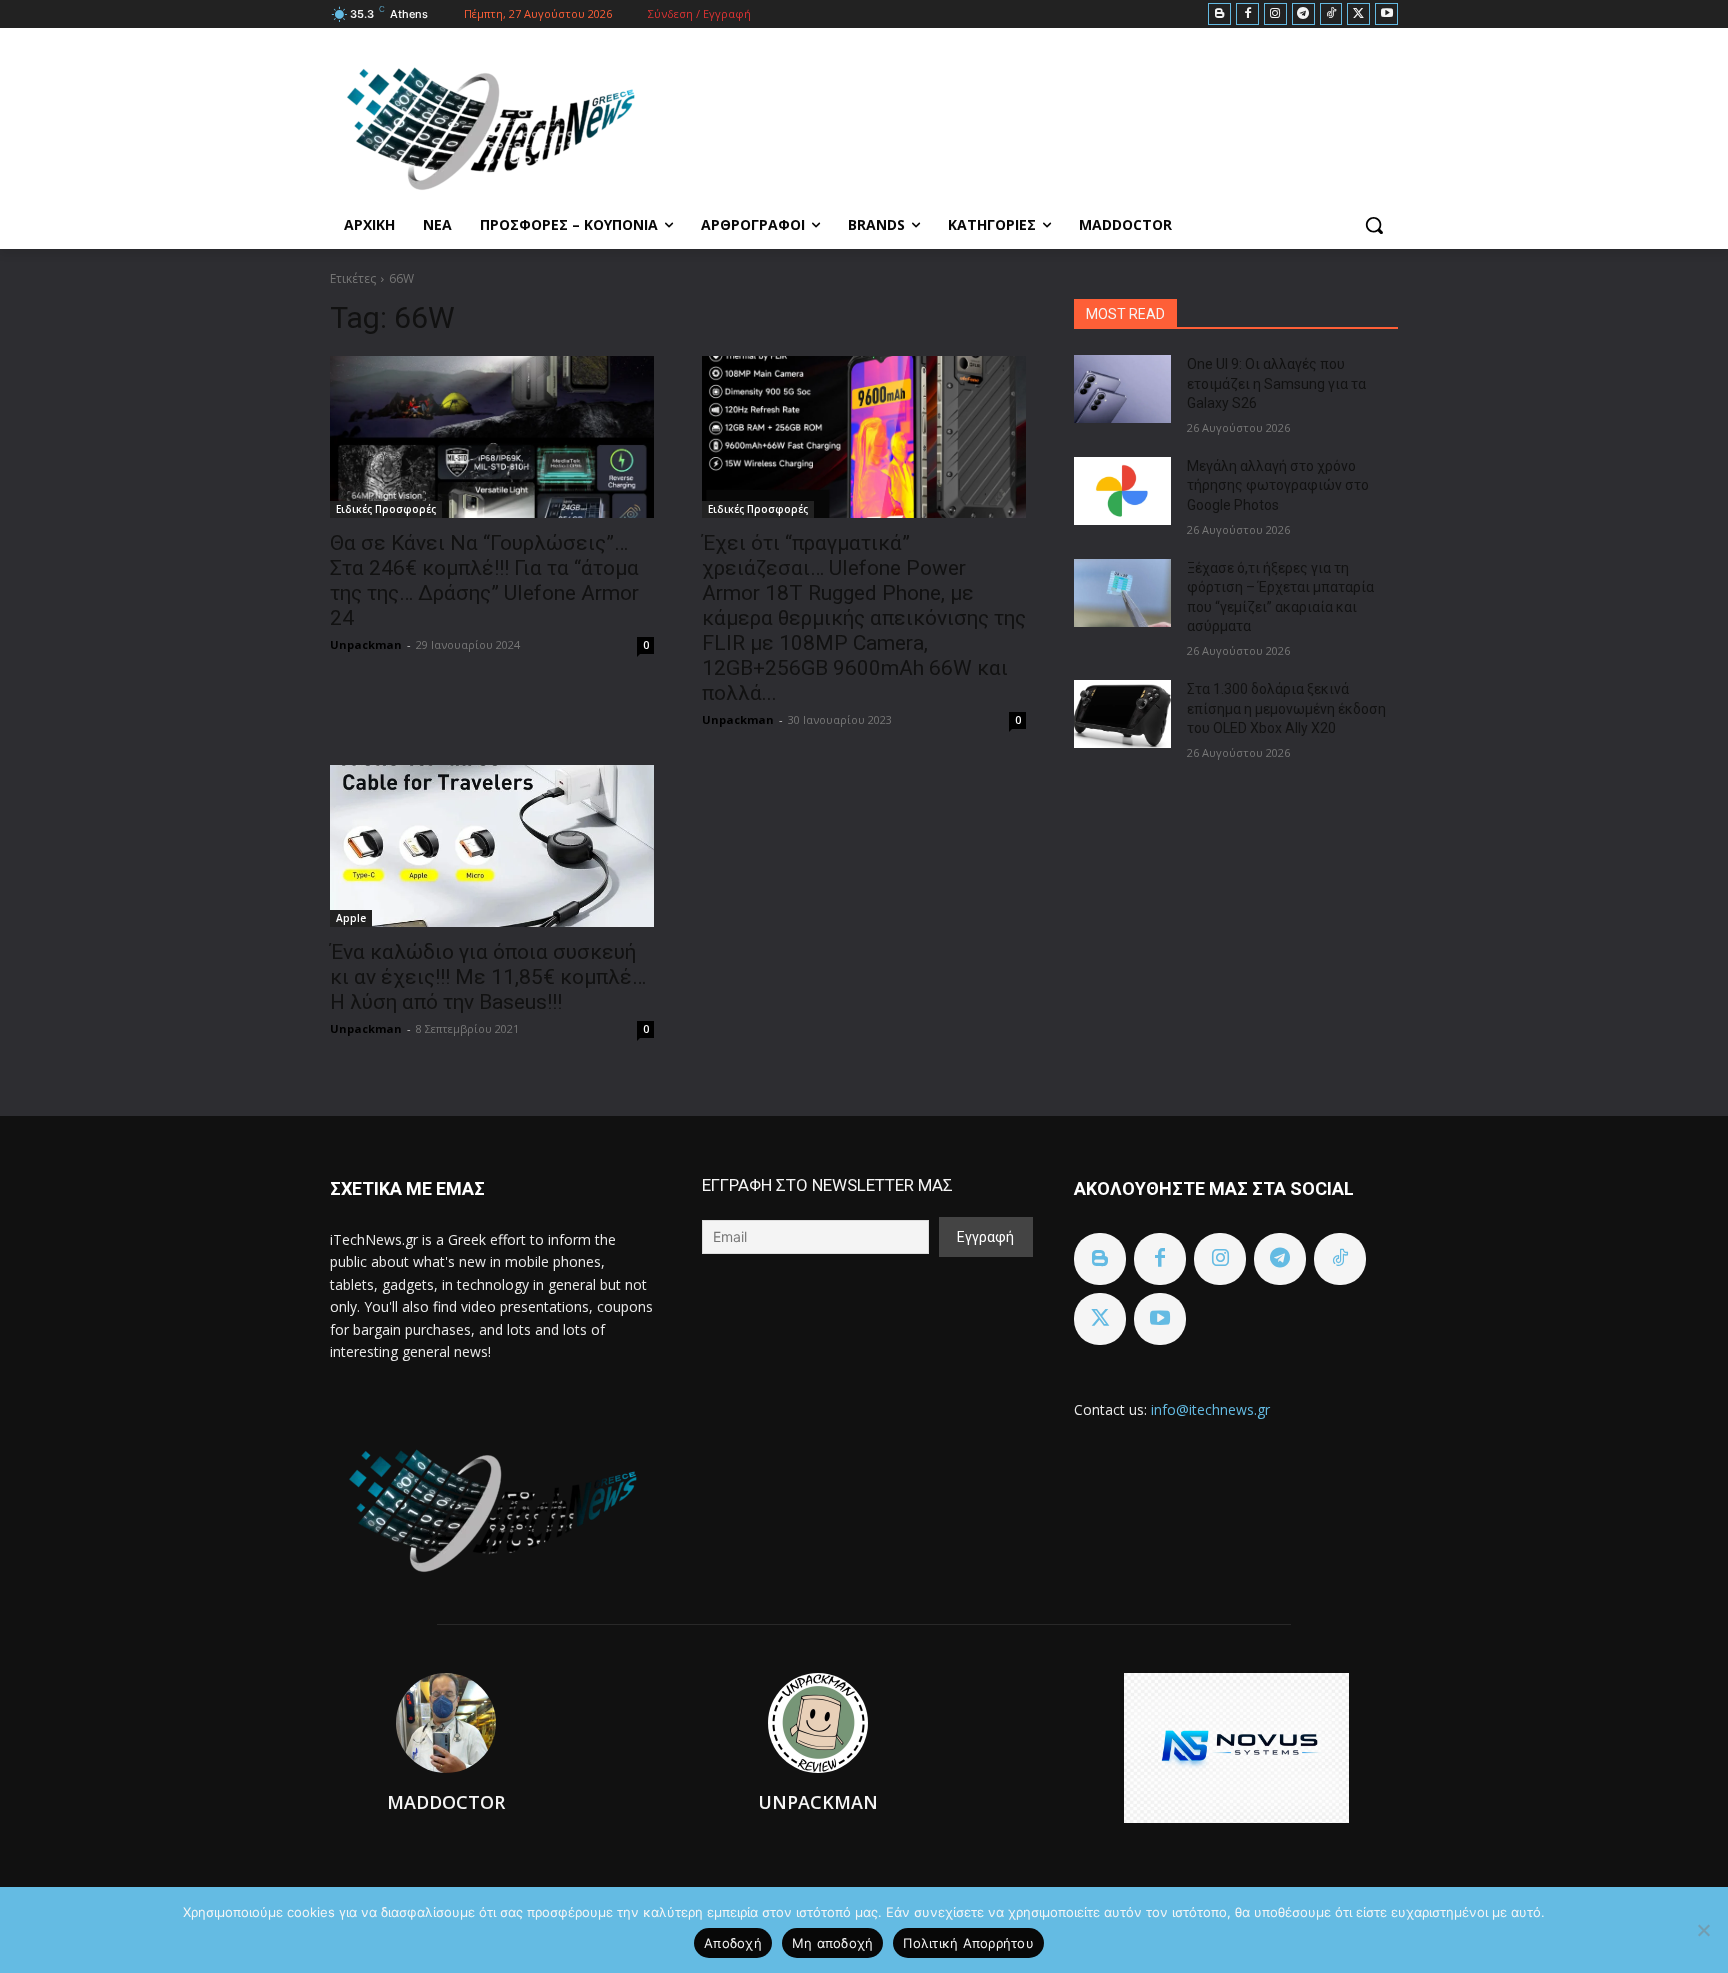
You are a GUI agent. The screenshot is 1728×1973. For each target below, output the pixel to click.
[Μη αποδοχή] (1703, 1930)
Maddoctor (446, 1802)
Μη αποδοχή (833, 1943)
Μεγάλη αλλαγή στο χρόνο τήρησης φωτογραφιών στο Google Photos (1278, 485)
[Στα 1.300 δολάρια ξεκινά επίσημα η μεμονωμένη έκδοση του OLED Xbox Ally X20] (1122, 714)
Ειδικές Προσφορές (386, 509)
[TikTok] (1331, 14)
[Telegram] (1303, 14)
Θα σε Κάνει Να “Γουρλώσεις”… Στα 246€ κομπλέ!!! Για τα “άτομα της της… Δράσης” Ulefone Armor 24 (484, 580)
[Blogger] (1219, 14)
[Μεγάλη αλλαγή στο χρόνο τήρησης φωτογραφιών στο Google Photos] (1122, 491)
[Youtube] (1386, 14)
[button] (1374, 225)
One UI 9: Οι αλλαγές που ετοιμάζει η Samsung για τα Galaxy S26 (1276, 383)
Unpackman (366, 644)
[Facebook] (1247, 14)
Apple (351, 918)
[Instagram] (1275, 14)
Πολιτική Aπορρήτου (968, 1943)
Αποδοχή (733, 1943)
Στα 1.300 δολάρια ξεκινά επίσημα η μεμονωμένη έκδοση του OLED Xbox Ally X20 (1286, 708)
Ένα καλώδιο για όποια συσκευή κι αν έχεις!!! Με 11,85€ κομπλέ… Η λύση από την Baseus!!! (488, 977)
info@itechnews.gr (1210, 1409)
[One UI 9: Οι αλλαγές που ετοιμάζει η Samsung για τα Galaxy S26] (1122, 389)
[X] (1358, 14)
